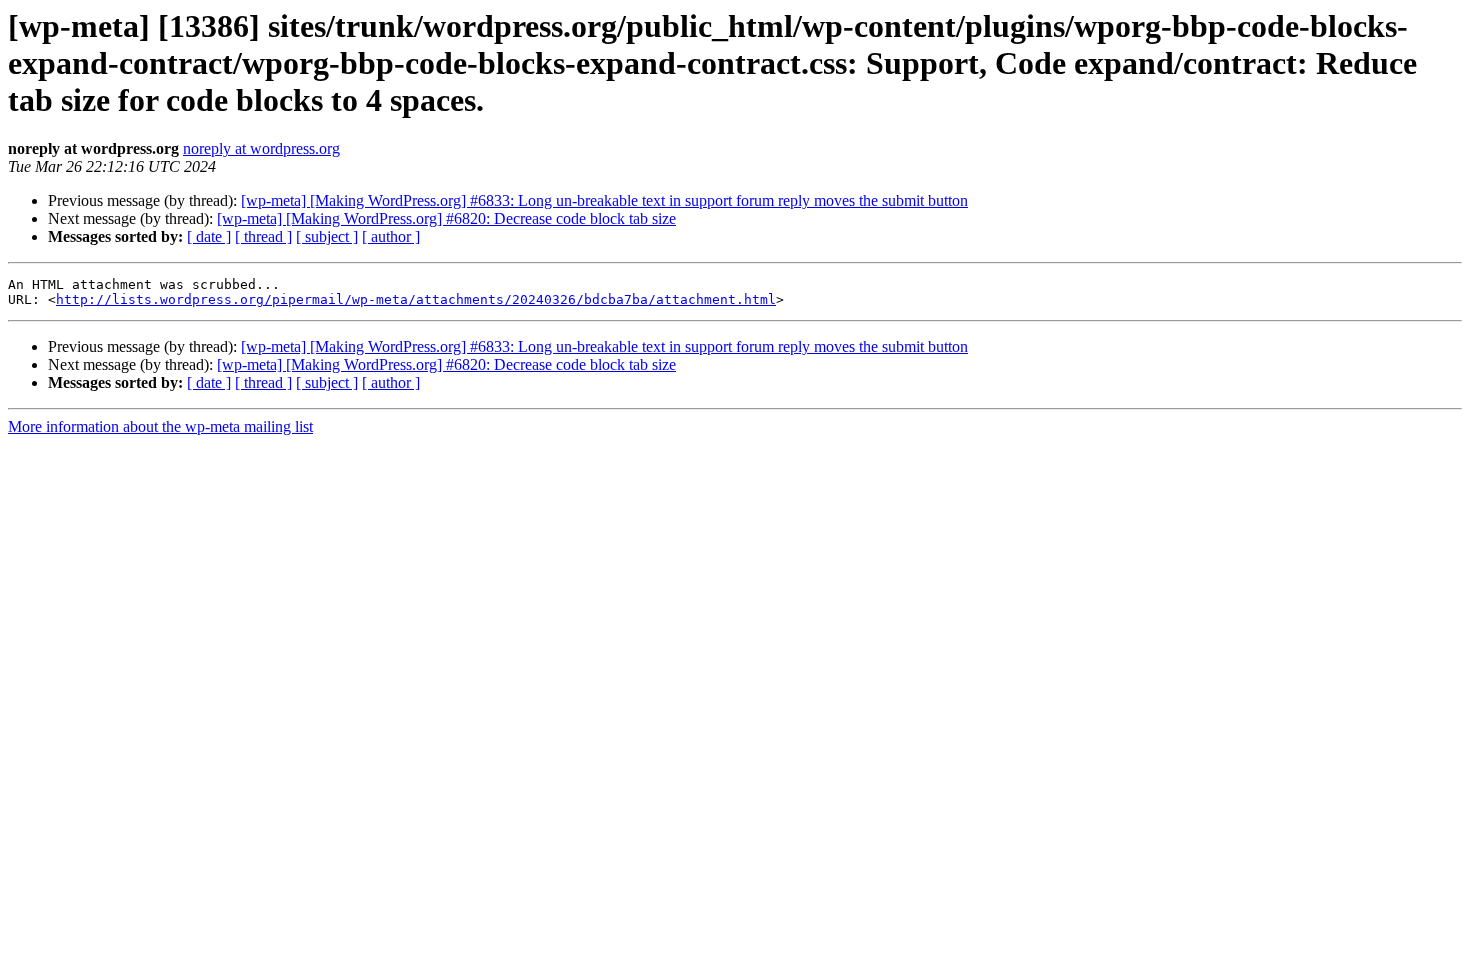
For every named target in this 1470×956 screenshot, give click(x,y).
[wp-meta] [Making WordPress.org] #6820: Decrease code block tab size (446, 218)
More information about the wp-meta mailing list (160, 426)
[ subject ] (327, 236)
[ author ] (391, 236)
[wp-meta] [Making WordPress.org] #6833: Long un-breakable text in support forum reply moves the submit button (604, 200)
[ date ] (209, 236)
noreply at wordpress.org (261, 148)
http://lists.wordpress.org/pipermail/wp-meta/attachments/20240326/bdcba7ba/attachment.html (416, 299)
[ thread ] (263, 236)
